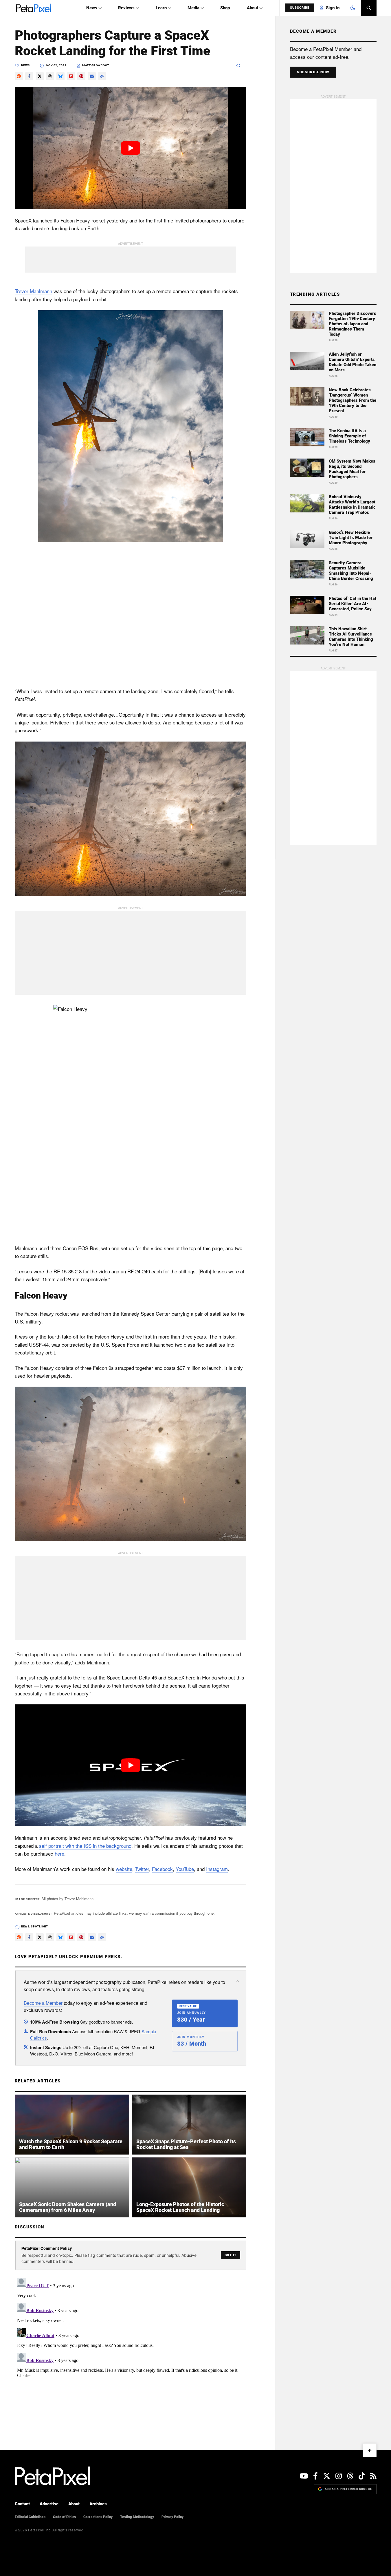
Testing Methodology (137, 2517)
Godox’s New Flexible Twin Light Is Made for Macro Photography (351, 538)
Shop (225, 8)
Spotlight (39, 1927)
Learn (161, 8)
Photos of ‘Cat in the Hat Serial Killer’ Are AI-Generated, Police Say (353, 604)
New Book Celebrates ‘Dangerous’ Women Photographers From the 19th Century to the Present (353, 400)
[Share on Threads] (50, 76)
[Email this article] (92, 76)
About (253, 8)
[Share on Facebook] (29, 76)
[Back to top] (370, 2450)
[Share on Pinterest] (81, 76)
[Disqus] (131, 2348)
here (59, 1853)
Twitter (142, 1869)
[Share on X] (40, 76)
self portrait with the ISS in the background (85, 1846)
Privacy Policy (172, 2517)
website (124, 1869)
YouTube (185, 1869)
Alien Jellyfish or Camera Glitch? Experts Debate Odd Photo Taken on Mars (353, 362)
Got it (231, 2255)
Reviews (126, 8)
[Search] (369, 8)
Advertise (49, 2504)
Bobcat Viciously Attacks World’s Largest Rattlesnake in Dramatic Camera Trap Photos (352, 505)
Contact (22, 2504)
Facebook (162, 1869)
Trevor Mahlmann (33, 291)
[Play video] (131, 148)
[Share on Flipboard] (71, 76)
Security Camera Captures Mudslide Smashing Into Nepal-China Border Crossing (351, 571)
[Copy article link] (102, 76)
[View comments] (241, 66)
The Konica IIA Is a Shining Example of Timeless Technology (349, 436)
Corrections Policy (98, 2517)
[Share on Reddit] (19, 76)
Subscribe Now (313, 72)
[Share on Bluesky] (60, 76)
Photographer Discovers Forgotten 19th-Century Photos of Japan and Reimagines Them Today (353, 324)
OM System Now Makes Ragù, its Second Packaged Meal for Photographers (352, 469)
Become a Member (43, 2003)
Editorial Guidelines (30, 2517)
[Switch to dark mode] (353, 8)
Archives (98, 2504)
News (92, 8)
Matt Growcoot (96, 65)
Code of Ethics (64, 2517)
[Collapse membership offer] (237, 1981)
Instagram (217, 1869)
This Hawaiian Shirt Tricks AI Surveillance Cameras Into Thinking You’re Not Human (351, 637)
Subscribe (300, 8)
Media (193, 8)
